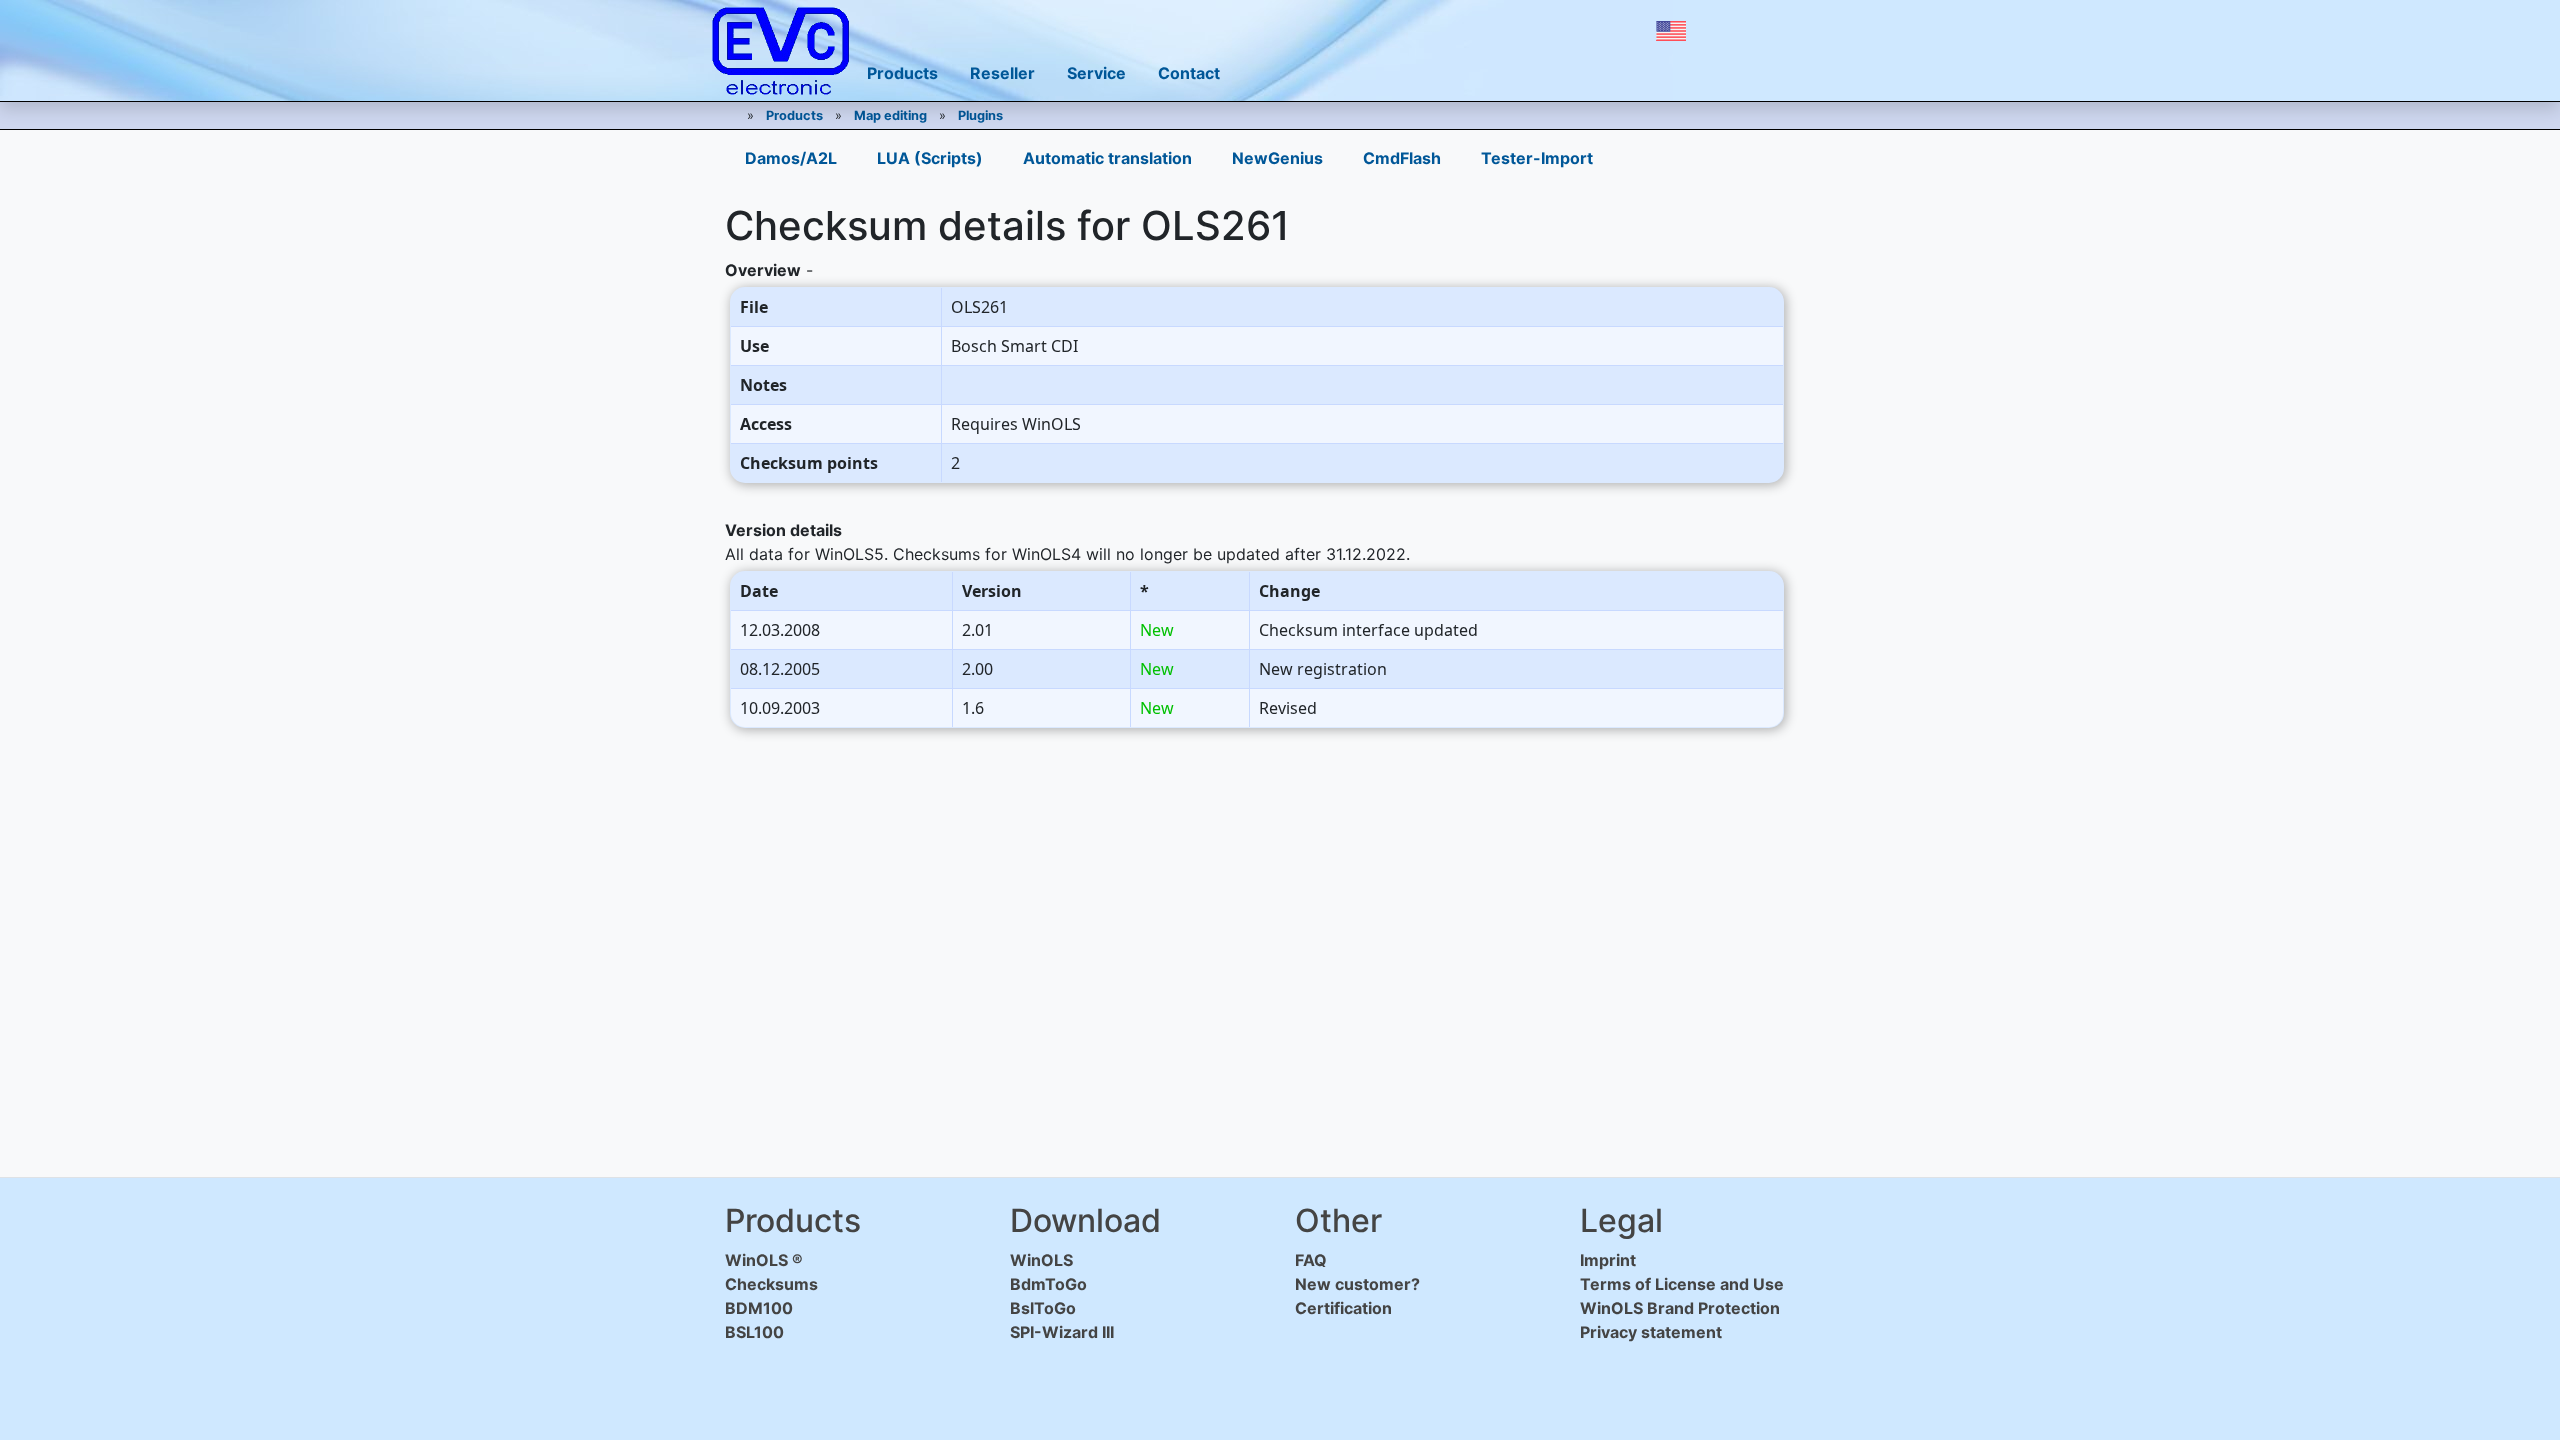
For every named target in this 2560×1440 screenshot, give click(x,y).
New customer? (1357, 1284)
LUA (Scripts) (930, 158)
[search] (1768, 31)
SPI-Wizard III (1062, 1332)
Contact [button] (1189, 73)
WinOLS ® (764, 1260)
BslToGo (1043, 1308)
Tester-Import (1537, 158)
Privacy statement (1651, 1332)
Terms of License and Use (1682, 1284)
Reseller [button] (1002, 73)
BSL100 (754, 1332)
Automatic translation (1107, 158)
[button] (1671, 31)
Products (794, 115)
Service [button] (1096, 73)
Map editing (890, 115)
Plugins (980, 115)
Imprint (1608, 1260)
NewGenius (1277, 158)
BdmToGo (1048, 1284)
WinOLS (1041, 1260)
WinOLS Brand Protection (1680, 1308)
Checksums (771, 1284)
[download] (1724, 31)
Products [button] (902, 73)
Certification (1343, 1308)
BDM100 (759, 1308)
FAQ (1311, 1260)
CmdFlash (1402, 158)
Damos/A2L (791, 158)
